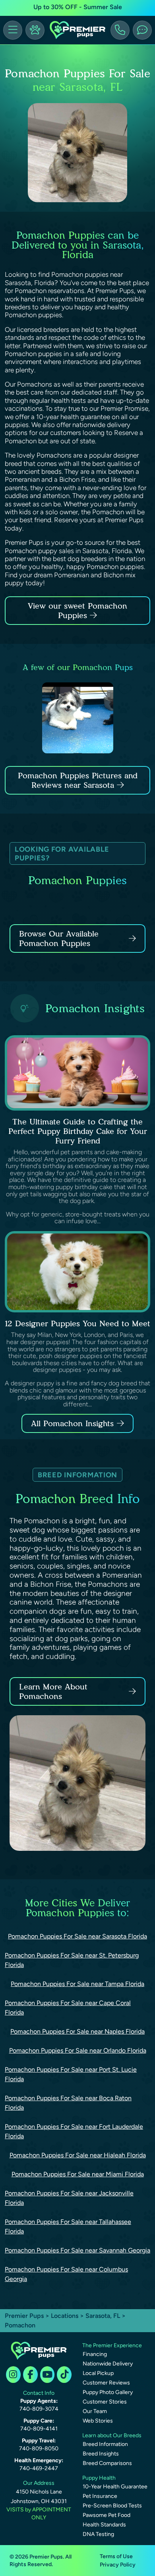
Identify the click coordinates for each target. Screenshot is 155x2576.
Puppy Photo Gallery (108, 2392)
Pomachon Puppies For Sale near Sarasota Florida (77, 1936)
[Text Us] (142, 30)
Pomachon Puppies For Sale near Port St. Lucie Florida (71, 2074)
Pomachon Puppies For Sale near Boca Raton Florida (68, 2103)
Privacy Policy (118, 2565)
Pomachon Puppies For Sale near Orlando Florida (78, 2050)
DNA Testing (98, 2534)
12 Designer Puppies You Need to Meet (77, 1323)
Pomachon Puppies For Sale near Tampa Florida (77, 1984)
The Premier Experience (112, 2345)
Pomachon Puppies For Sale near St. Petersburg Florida (72, 1960)
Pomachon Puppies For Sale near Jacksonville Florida (69, 2198)
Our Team (95, 2411)
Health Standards (104, 2525)
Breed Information (105, 2444)
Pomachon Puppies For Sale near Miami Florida (78, 2174)
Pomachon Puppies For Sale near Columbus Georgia (66, 2274)
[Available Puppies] (35, 30)
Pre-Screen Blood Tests (112, 2506)
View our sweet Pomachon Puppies (77, 611)
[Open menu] (13, 30)
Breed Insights (101, 2454)
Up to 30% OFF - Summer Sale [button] (78, 7)
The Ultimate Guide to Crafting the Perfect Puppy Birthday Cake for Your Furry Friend (78, 1131)
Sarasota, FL (104, 2316)
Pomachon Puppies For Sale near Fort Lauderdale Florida (74, 2131)
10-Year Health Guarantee (115, 2487)
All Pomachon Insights (72, 1423)
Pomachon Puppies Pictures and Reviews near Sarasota (78, 780)
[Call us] (120, 30)
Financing (95, 2354)
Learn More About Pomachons (53, 1691)
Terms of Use (116, 2556)
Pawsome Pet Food (107, 2515)
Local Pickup (98, 2373)
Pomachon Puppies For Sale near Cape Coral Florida (68, 2008)
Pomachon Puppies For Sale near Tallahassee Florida (68, 2226)
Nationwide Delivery (108, 2364)
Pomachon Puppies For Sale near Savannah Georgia (77, 2250)
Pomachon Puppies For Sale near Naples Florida (77, 2031)
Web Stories (98, 2421)
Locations (65, 2316)
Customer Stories (105, 2402)
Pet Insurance (100, 2496)
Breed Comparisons (107, 2463)
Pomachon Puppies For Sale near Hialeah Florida (78, 2155)
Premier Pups (24, 2316)
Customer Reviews (106, 2383)
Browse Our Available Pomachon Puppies (59, 938)
